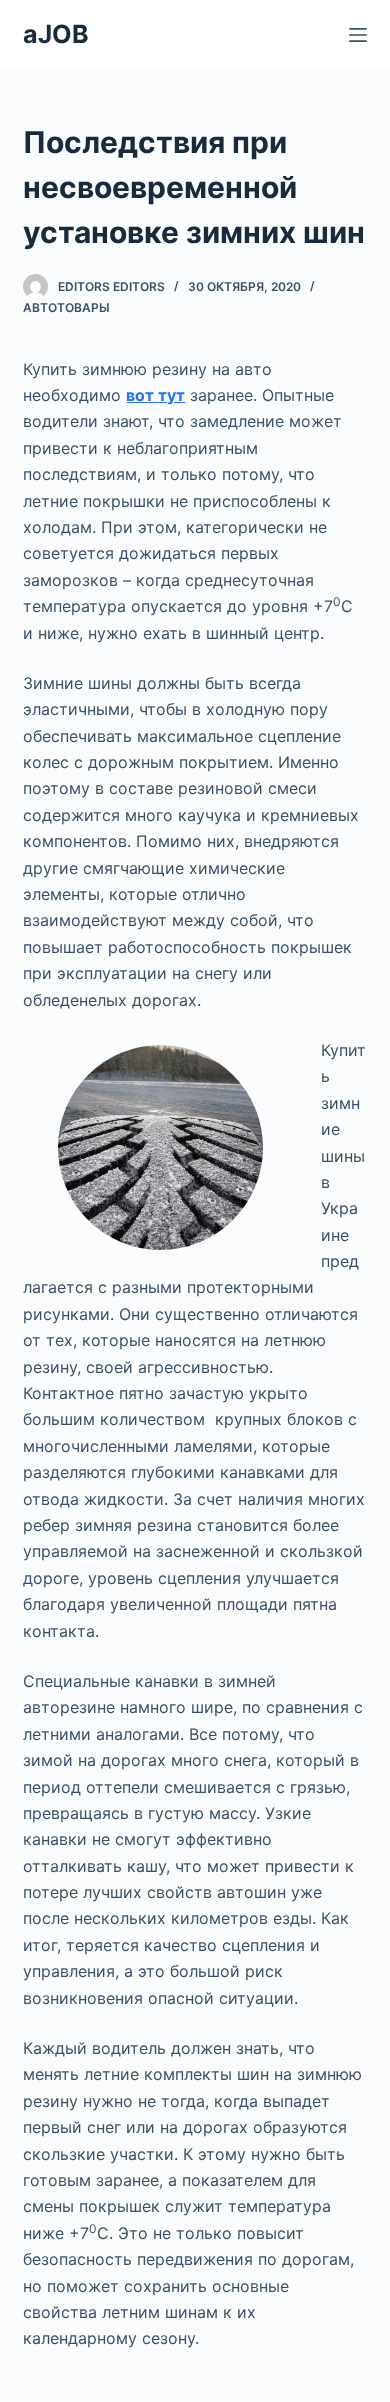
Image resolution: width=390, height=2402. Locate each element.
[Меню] (358, 35)
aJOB (56, 34)
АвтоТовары (66, 307)
